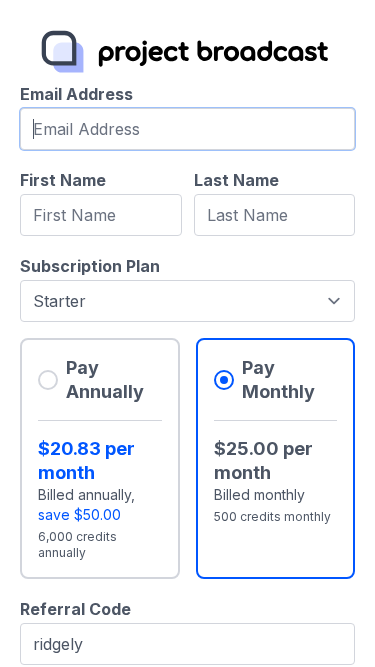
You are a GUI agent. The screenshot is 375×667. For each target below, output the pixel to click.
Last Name (236, 180)
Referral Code (75, 609)
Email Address (76, 94)
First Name (63, 180)
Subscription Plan (90, 266)
